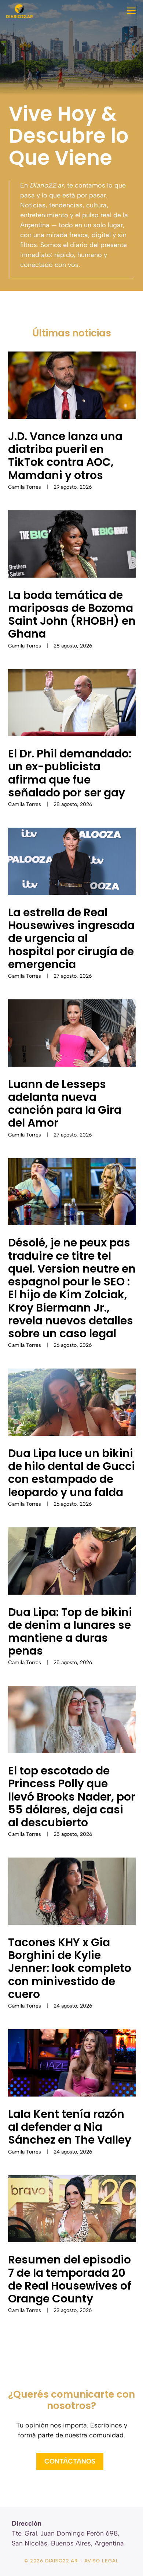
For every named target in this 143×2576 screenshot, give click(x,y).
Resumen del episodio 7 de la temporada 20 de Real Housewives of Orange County (70, 2279)
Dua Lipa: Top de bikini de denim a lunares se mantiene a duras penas (70, 1632)
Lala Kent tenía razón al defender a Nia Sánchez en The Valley (70, 2127)
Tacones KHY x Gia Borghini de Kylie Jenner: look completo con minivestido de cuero (70, 1968)
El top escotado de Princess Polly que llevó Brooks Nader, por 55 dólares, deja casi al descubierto (72, 1797)
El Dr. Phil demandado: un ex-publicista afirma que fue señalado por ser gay (70, 773)
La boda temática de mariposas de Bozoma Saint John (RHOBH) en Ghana (72, 615)
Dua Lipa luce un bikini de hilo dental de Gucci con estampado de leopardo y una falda (71, 1473)
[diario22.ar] (19, 11)
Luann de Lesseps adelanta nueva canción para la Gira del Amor (65, 1104)
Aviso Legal (102, 2561)
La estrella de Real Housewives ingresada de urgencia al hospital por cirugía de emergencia (71, 938)
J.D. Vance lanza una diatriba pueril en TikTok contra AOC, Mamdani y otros (65, 456)
